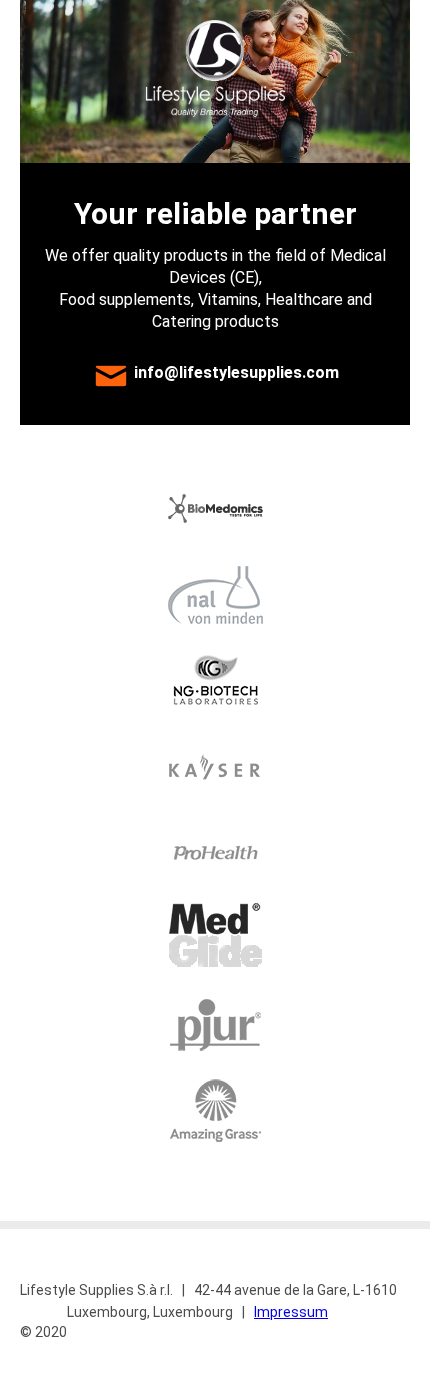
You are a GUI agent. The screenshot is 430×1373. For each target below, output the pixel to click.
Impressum (291, 1312)
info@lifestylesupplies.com (236, 373)
